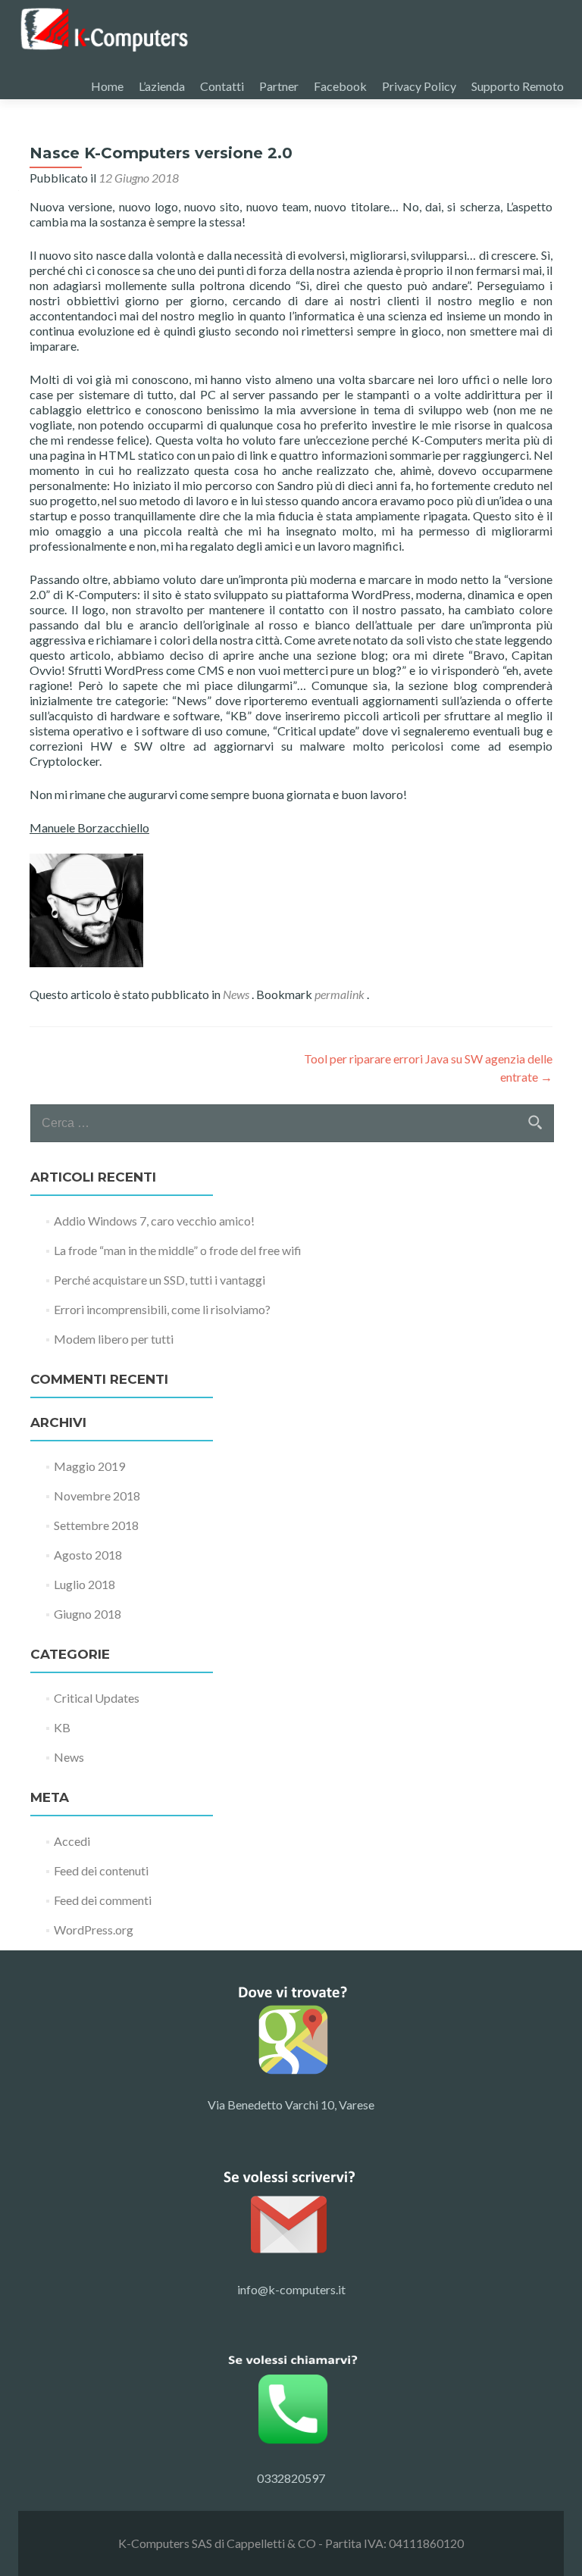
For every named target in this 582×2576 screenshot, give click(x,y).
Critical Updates (97, 1698)
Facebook (340, 86)
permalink (341, 994)
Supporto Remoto (518, 86)
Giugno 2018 (88, 1614)
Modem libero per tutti (114, 1339)
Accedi (72, 1841)
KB (62, 1727)
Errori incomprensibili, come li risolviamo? (162, 1309)
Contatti (222, 86)
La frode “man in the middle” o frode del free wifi (178, 1250)
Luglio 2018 (84, 1584)
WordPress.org (94, 1930)
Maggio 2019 (89, 1466)
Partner (279, 86)
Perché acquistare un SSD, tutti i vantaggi (160, 1280)
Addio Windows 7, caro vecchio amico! (154, 1221)
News (236, 994)
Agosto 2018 (88, 1555)
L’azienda (162, 86)
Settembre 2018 (96, 1525)
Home (107, 86)
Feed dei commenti (103, 1900)
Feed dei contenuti (101, 1870)
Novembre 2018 (97, 1496)
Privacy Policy (419, 86)
